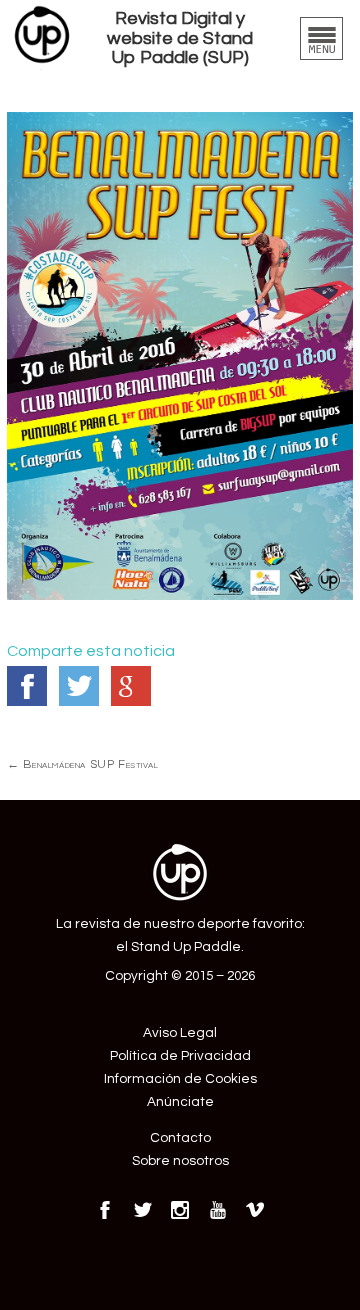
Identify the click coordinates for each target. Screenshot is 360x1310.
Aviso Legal (180, 1033)
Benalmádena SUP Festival (82, 764)
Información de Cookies (180, 1079)
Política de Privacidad (180, 1056)
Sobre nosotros (180, 1161)
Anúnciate (180, 1102)
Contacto (180, 1138)
